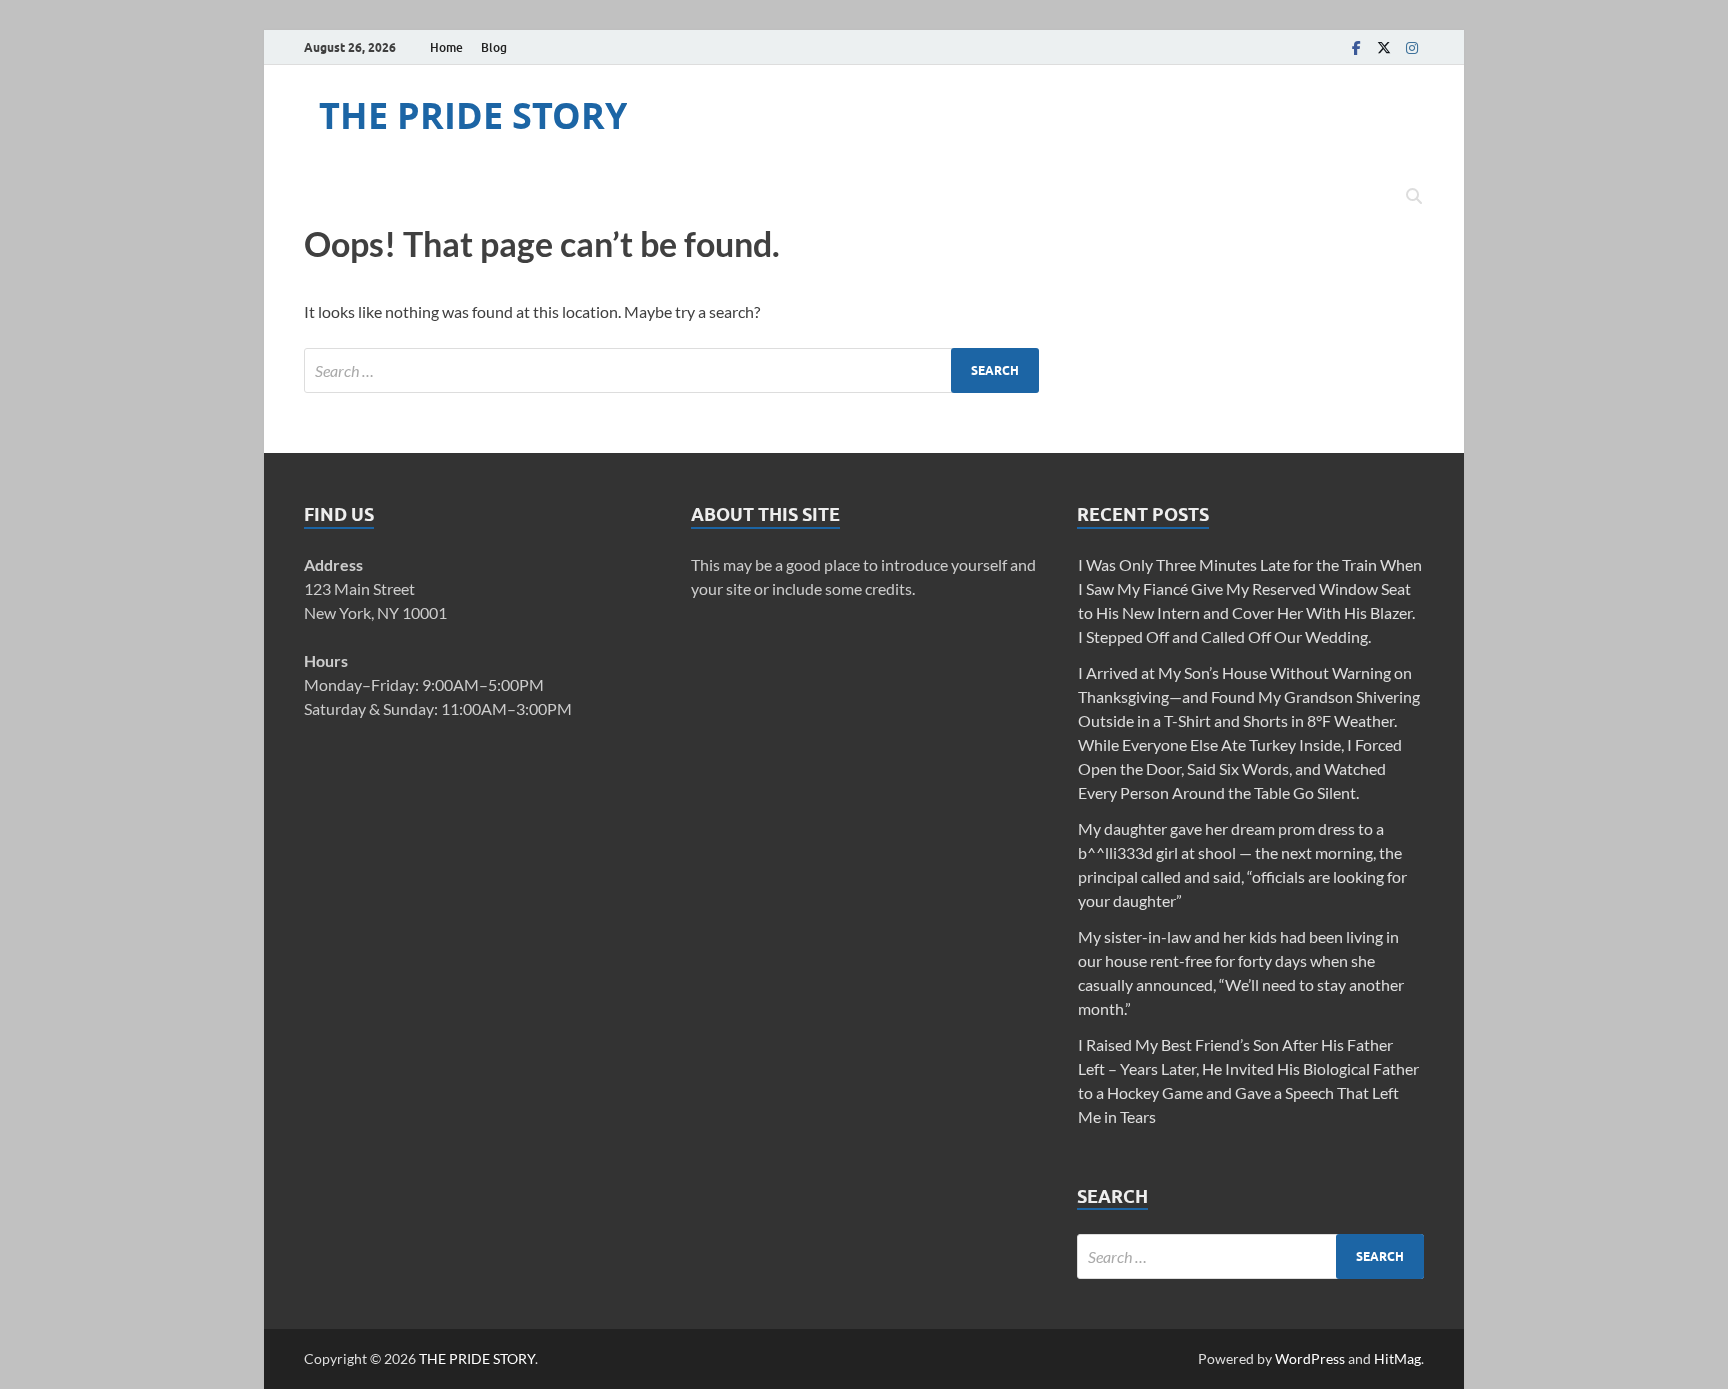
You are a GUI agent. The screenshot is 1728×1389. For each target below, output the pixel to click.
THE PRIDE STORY (473, 115)
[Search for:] (671, 370)
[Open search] (1414, 197)
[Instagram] (1412, 47)
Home (446, 47)
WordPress (1310, 1358)
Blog (494, 47)
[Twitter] (1384, 47)
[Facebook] (1356, 47)
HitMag (1397, 1358)
